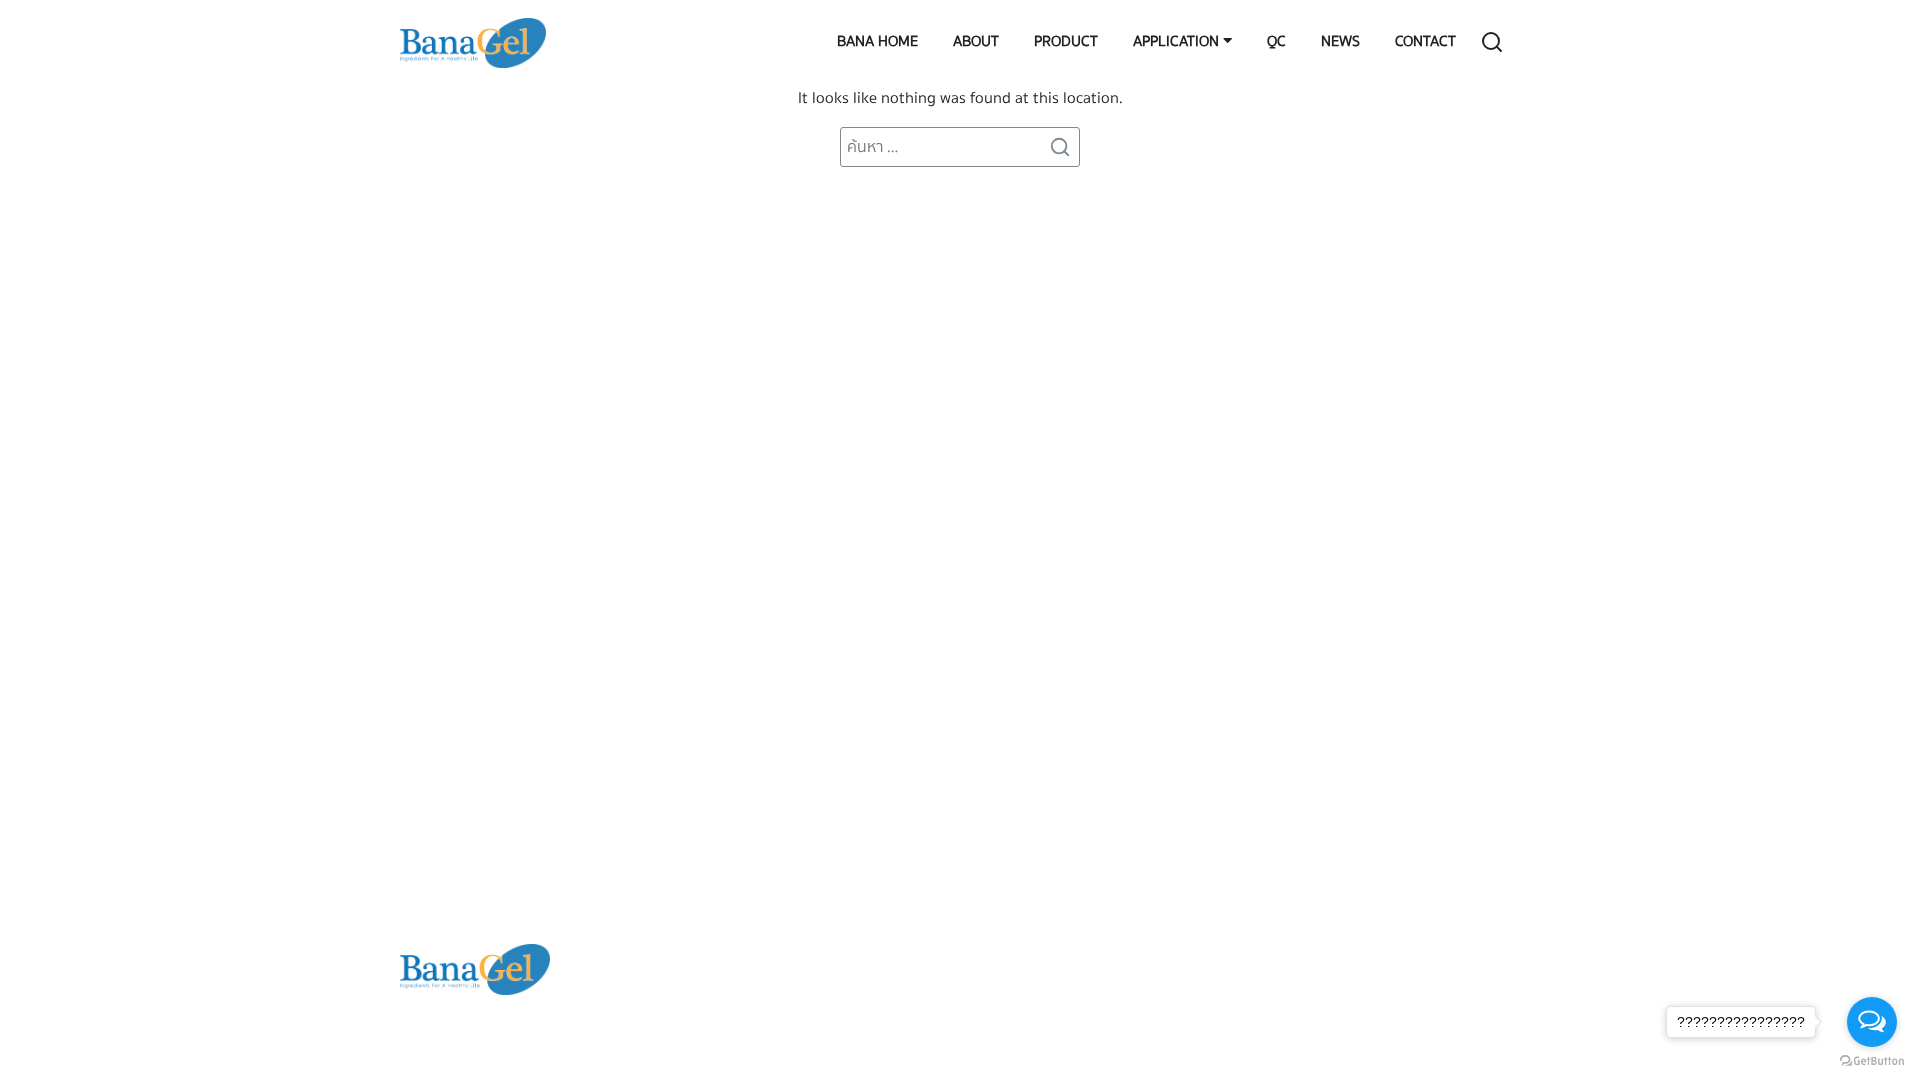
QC (1276, 43)
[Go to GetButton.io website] (1872, 1060)
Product (1066, 43)
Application (1176, 42)
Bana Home (877, 43)
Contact (1425, 43)
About (976, 43)
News (1340, 43)
